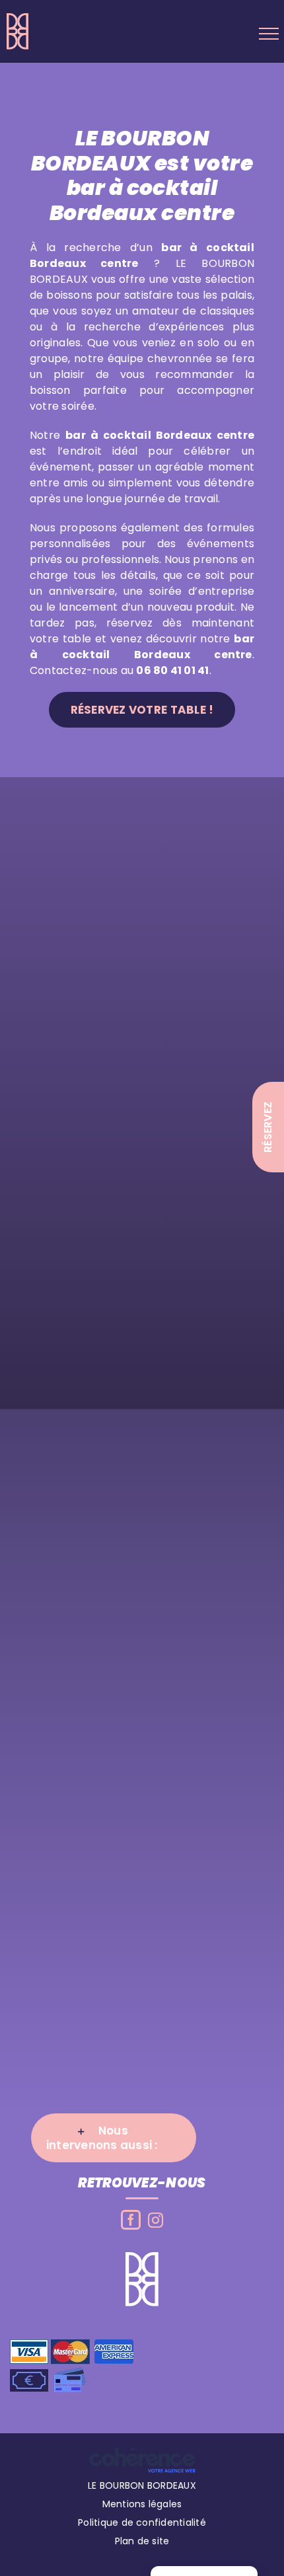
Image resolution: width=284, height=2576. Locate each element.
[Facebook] (131, 2220)
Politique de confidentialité (142, 2522)
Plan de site (142, 2541)
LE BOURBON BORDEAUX (142, 2485)
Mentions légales (142, 2504)
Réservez (268, 1127)
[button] (114, 2138)
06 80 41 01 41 (172, 670)
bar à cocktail (108, 435)
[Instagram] (156, 2220)
